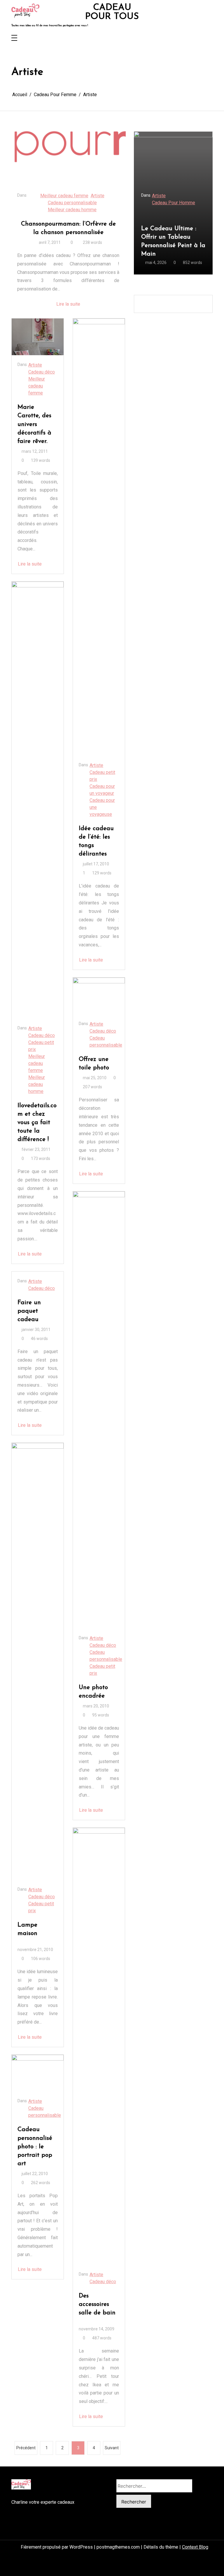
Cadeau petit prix (41, 1046)
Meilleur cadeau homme (72, 210)
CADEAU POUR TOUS (112, 12)
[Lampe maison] (38, 1661)
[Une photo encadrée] (99, 1410)
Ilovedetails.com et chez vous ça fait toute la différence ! (37, 1123)
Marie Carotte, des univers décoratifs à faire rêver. (34, 424)
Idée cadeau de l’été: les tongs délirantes (96, 841)
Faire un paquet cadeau (29, 1311)
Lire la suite (68, 304)
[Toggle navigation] (14, 38)
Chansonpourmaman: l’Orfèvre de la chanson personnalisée (68, 228)
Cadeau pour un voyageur (102, 790)
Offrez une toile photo (94, 1063)
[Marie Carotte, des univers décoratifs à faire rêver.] (38, 337)
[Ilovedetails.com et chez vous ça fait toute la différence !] (38, 800)
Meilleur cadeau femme (64, 196)
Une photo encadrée (93, 1692)
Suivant (112, 2448)
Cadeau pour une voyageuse (102, 807)
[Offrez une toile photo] (99, 996)
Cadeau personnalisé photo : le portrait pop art (35, 2146)
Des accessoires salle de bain (97, 2304)
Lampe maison (27, 1929)
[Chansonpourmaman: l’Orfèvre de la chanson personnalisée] (69, 153)
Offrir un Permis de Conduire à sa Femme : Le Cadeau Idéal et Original (172, 241)
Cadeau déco (42, 372)
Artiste (98, 196)
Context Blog (195, 2547)
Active (158, 196)
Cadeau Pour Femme (173, 203)
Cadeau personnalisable (72, 203)
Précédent (26, 2448)
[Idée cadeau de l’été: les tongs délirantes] (99, 537)
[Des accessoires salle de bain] (99, 2046)
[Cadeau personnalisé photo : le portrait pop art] (38, 2073)
